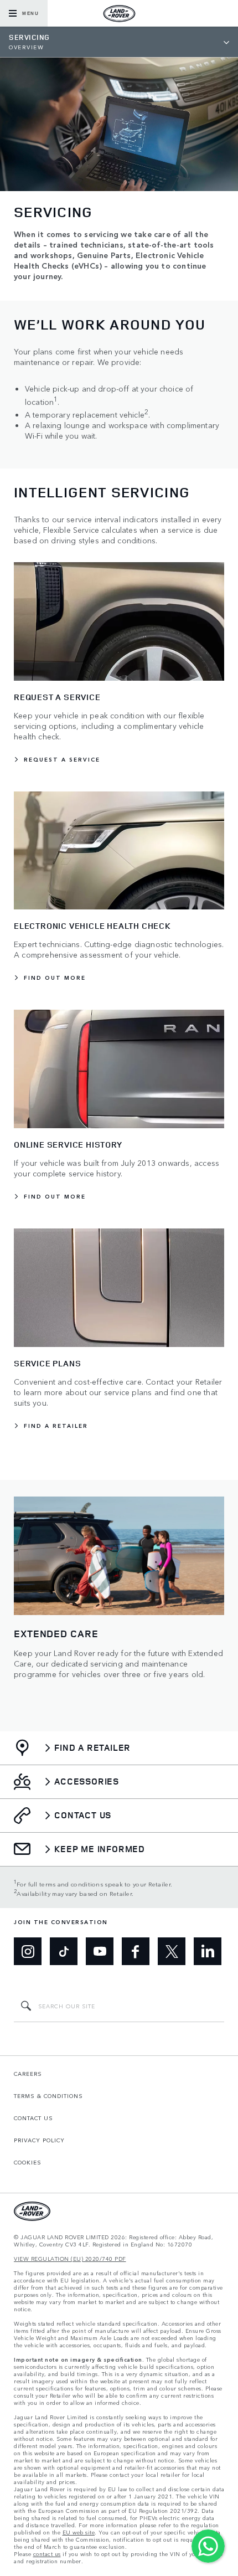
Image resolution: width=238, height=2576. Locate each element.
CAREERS (28, 2074)
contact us (47, 2554)
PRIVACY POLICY (39, 2140)
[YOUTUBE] (100, 1951)
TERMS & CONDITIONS (48, 2096)
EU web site (79, 2533)
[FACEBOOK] (136, 1951)
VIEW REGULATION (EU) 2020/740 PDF (70, 2259)
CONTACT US (33, 2118)
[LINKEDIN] (208, 1951)
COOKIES (28, 2162)
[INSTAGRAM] (28, 1951)
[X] (172, 1951)
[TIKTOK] (64, 1951)
